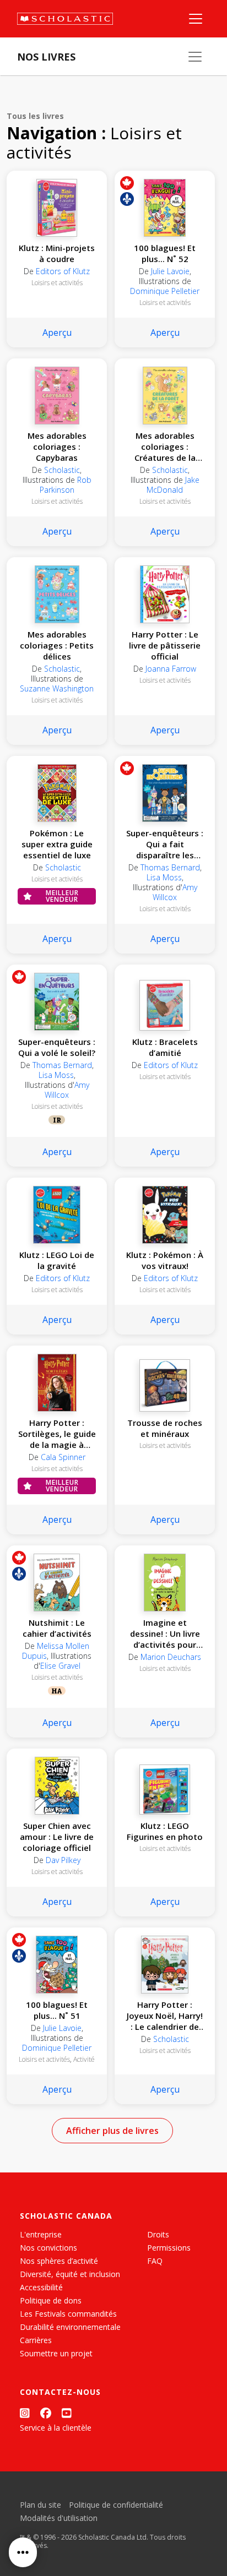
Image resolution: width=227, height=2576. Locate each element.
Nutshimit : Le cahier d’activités (57, 1628)
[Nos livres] (195, 57)
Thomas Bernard (170, 867)
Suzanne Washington (57, 688)
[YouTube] (67, 2413)
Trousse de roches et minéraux (165, 1428)
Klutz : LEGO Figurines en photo (165, 1831)
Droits (158, 2234)
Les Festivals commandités (68, 2314)
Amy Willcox (175, 892)
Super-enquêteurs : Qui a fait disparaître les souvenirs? (165, 844)
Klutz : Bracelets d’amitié (165, 1047)
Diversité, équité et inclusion (70, 2274)
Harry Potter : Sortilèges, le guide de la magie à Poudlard (57, 1434)
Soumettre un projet (56, 2353)
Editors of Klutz (63, 271)
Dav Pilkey (63, 1860)
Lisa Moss (164, 877)
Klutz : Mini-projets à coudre (57, 253)
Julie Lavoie (170, 271)
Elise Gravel (60, 1666)
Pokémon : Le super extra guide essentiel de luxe (57, 844)
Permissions (169, 2248)
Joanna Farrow (171, 669)
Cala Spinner (63, 1457)
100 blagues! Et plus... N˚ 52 (165, 253)
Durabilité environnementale (70, 2327)
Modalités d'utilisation (59, 2518)
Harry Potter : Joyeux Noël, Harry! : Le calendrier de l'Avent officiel (165, 2016)
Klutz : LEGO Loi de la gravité (57, 1260)
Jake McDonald (173, 485)
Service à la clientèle (56, 2428)
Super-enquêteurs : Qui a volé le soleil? (57, 1047)
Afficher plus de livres (112, 2131)
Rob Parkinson (66, 485)
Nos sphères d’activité (59, 2261)
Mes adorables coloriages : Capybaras (57, 446)
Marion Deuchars (171, 1657)
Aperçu (57, 333)
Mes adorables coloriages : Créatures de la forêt (165, 446)
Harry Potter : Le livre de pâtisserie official (165, 645)
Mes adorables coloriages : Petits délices (57, 645)
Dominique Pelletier (165, 291)
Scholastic (62, 470)
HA (57, 1691)
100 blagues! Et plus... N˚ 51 (57, 2010)
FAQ (155, 2261)
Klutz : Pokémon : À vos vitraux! (165, 1260)
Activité (84, 2059)
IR (57, 1120)
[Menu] (196, 19)
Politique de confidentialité (116, 2505)
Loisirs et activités (57, 283)
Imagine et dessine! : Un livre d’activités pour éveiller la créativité (165, 1633)
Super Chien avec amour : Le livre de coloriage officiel (57, 1837)
